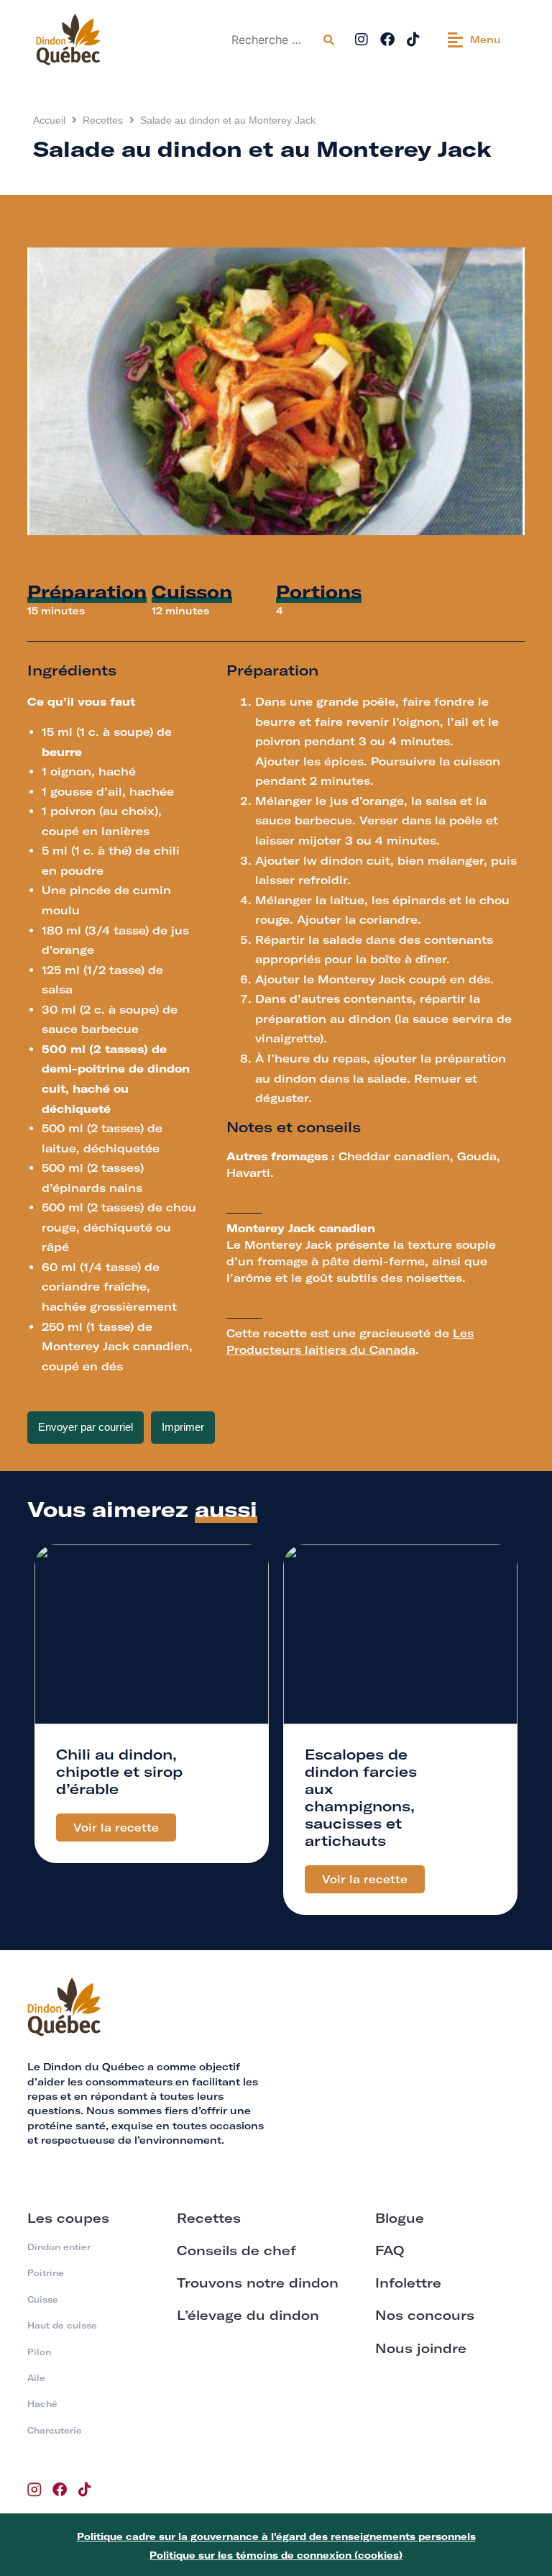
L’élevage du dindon (248, 2315)
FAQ (390, 2250)
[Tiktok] (413, 40)
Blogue (400, 2218)
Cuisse (43, 2299)
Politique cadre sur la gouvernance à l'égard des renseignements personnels (276, 2536)
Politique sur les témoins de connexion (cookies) (276, 2555)
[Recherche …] (271, 40)
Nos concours (425, 2315)
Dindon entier (59, 2247)
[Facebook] (387, 40)
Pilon (39, 2352)
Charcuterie (55, 2430)
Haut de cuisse (62, 2325)
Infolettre (408, 2283)
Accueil (49, 120)
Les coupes (68, 2218)
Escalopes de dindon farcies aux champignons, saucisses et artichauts (361, 1797)
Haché (42, 2404)
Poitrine (46, 2273)
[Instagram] (362, 40)
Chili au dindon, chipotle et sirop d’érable (119, 1771)
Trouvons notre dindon (258, 2283)
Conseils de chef (236, 2250)
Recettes (103, 120)
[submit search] (329, 40)
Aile (36, 2378)
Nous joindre (421, 2348)
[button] (474, 40)
